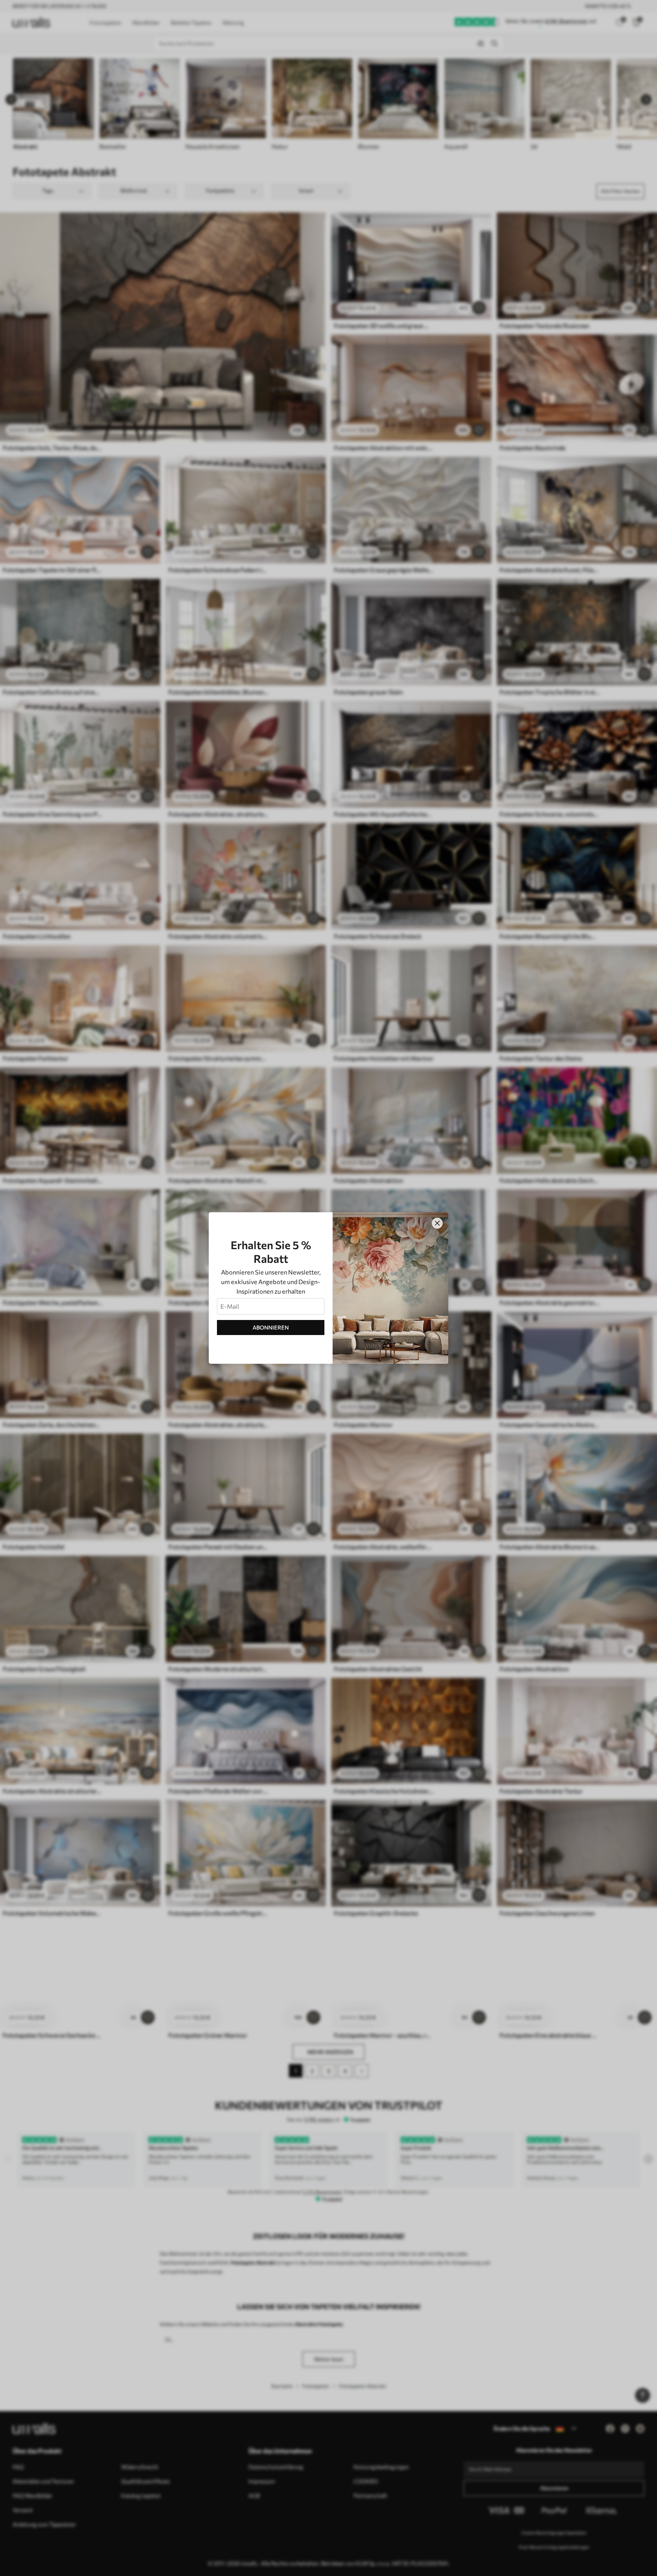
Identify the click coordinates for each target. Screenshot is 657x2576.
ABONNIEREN (271, 1327)
